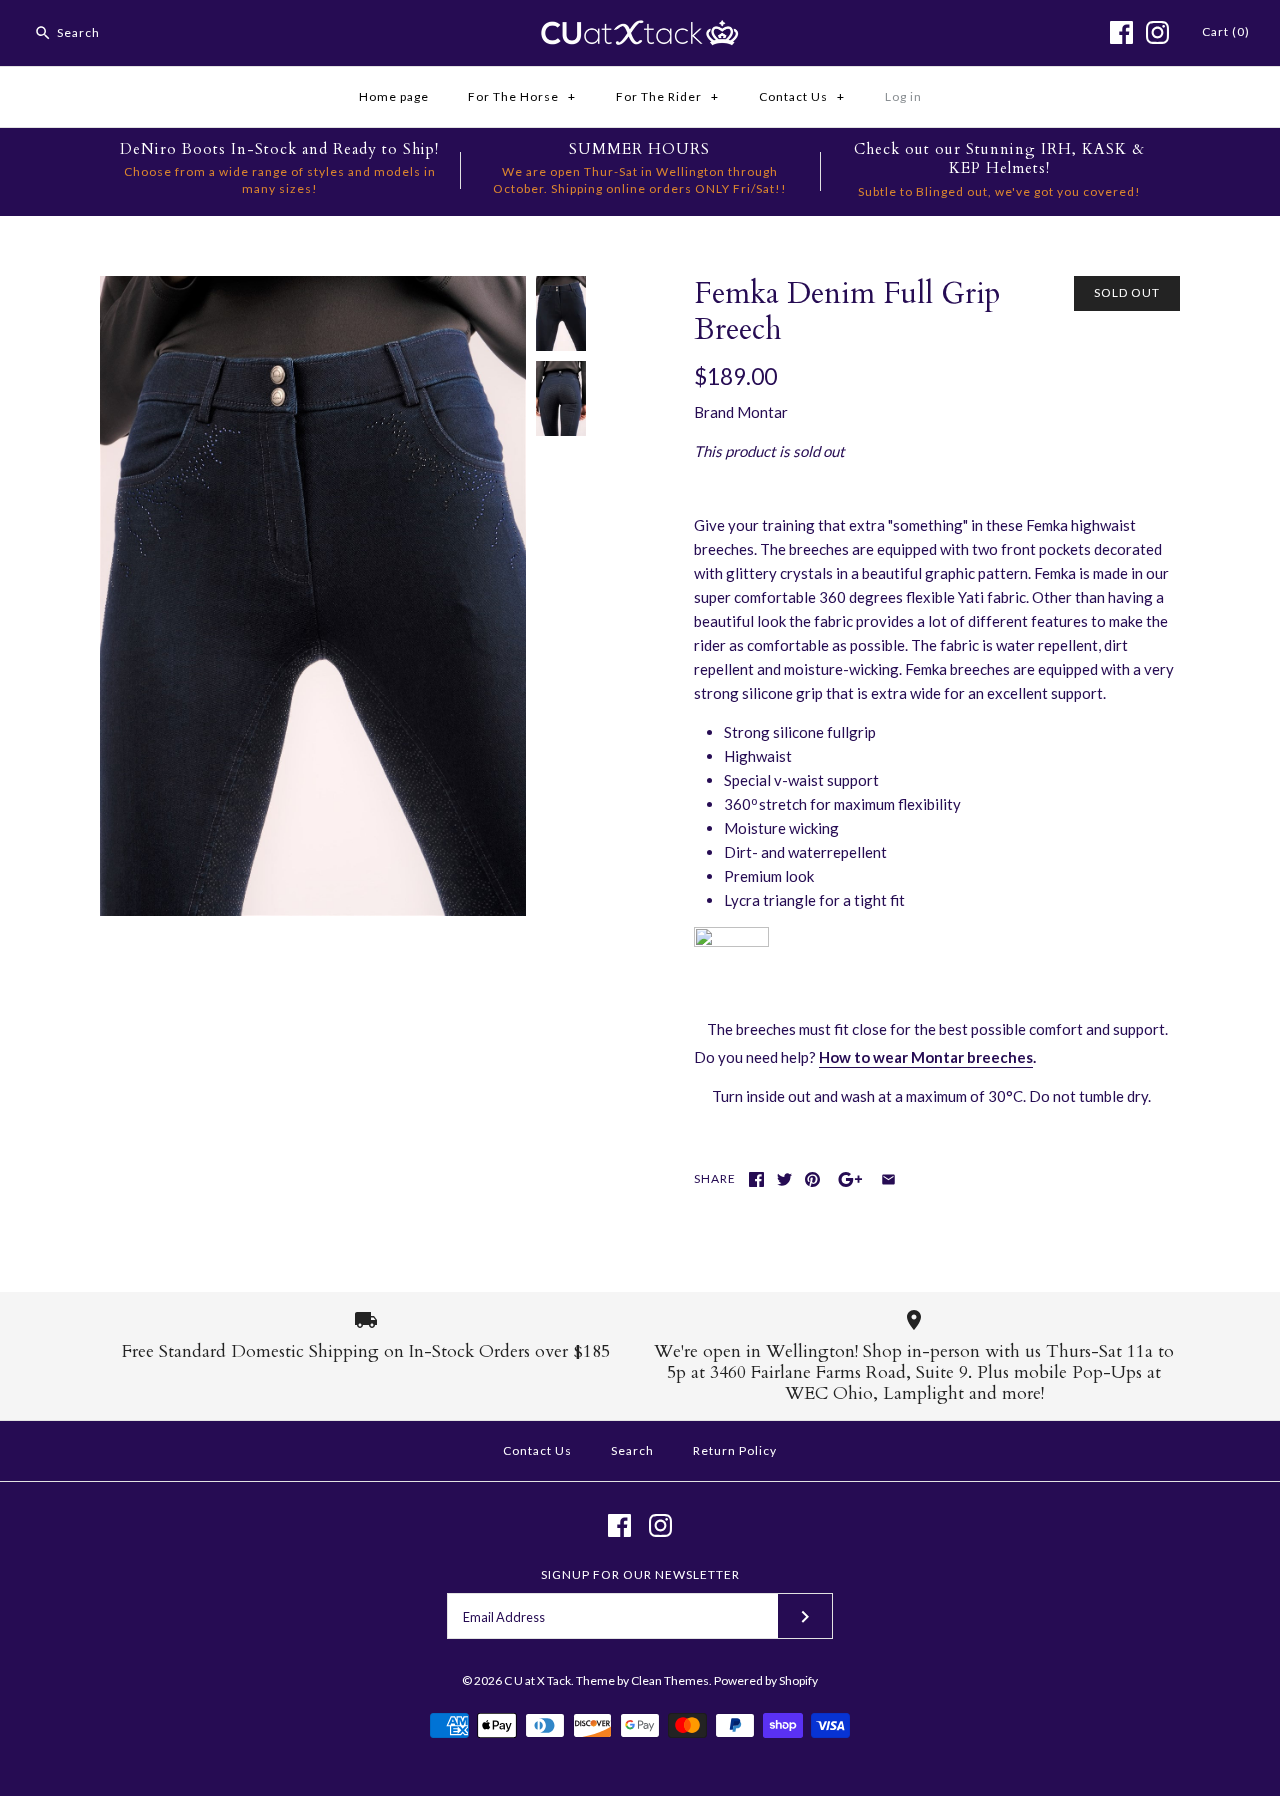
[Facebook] (1121, 32)
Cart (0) (1226, 31)
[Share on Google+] (850, 1179)
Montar (762, 412)
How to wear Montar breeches (926, 1057)
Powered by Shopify (766, 1680)
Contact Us (802, 96)
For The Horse (522, 96)
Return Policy (735, 1450)
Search (632, 1450)
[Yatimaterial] (731, 941)
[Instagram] (1157, 32)
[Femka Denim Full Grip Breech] (313, 288)
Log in (903, 96)
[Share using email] (888, 1179)
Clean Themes (670, 1680)
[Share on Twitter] (784, 1179)
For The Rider (667, 96)
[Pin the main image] (812, 1179)
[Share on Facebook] (756, 1179)
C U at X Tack (537, 1680)
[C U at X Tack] (640, 32)
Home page (394, 96)
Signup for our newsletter (640, 1574)
